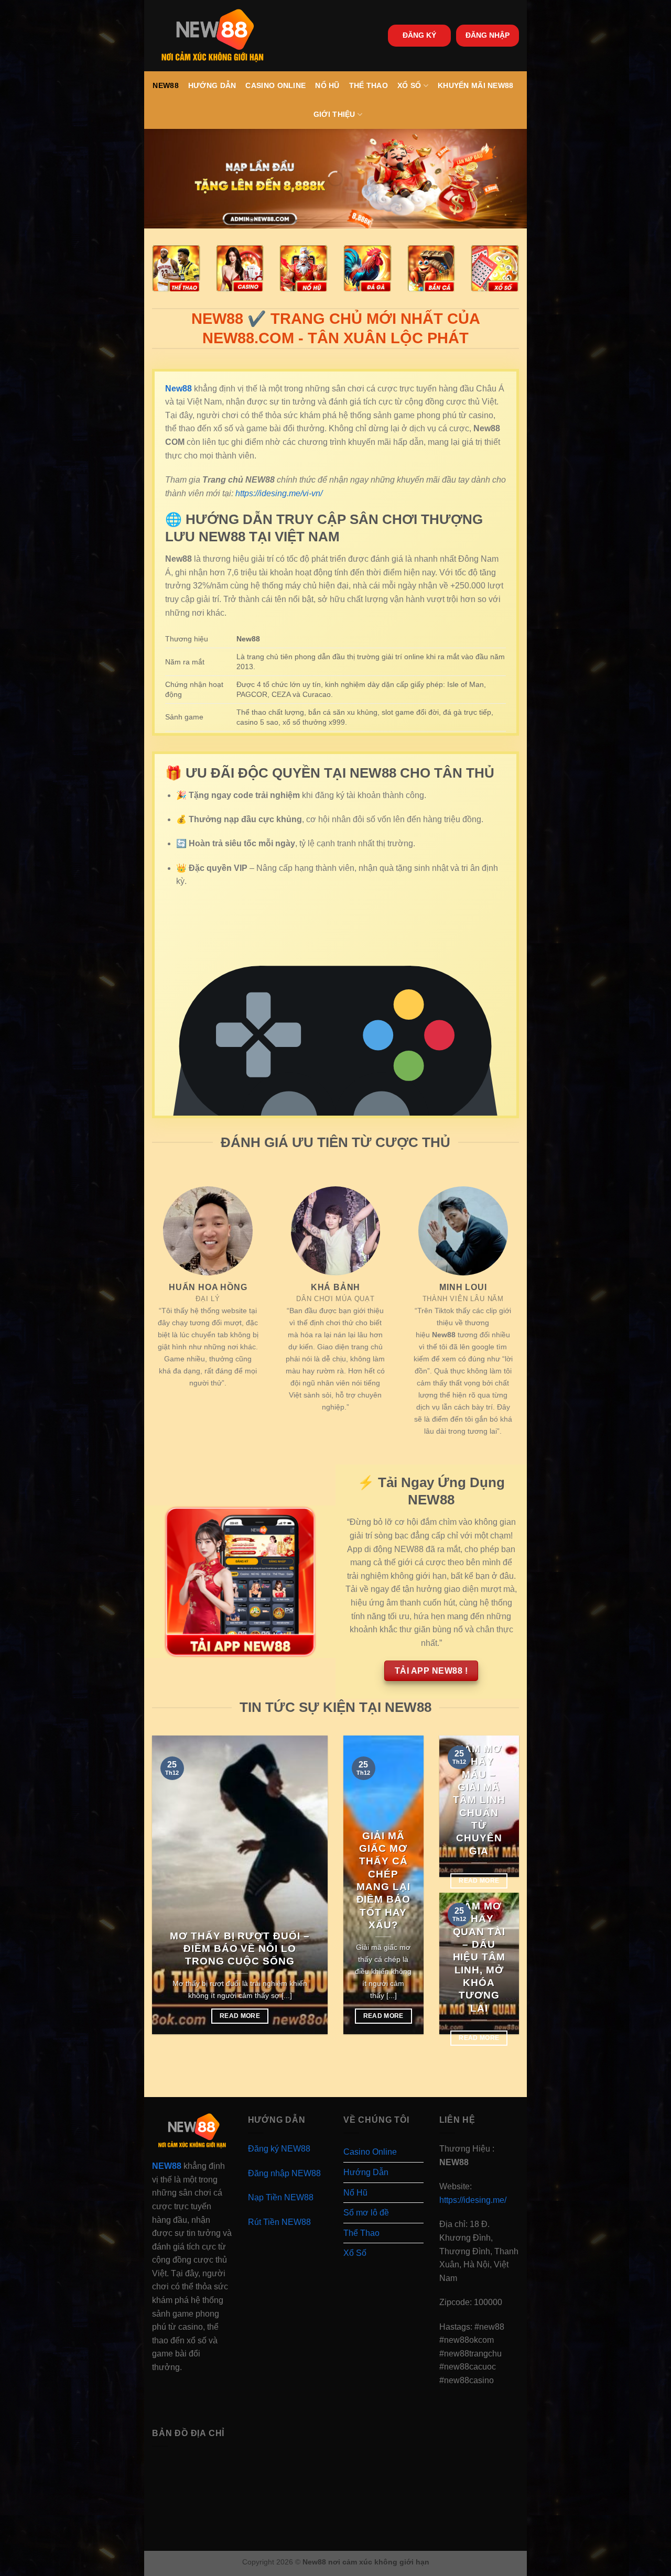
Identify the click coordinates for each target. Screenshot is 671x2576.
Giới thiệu (334, 114)
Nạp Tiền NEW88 (281, 2197)
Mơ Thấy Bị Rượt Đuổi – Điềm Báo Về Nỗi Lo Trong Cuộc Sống (240, 1949)
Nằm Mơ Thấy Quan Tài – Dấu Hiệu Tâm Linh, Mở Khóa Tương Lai (479, 1957)
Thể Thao (369, 85)
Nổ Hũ (327, 85)
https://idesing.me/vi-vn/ (279, 493)
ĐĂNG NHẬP (488, 35)
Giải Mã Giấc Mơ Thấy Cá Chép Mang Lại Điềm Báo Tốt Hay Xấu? (384, 1880)
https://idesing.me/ (473, 2200)
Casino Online (275, 85)
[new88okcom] (213, 36)
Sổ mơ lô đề (366, 2213)
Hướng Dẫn (212, 85)
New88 (165, 85)
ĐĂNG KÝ (419, 35)
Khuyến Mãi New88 (476, 85)
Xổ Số (409, 85)
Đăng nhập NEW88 (284, 2173)
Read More (240, 2016)
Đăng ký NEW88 (279, 2149)
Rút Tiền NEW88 (279, 2222)
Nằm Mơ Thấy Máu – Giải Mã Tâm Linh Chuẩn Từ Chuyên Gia (479, 1800)
